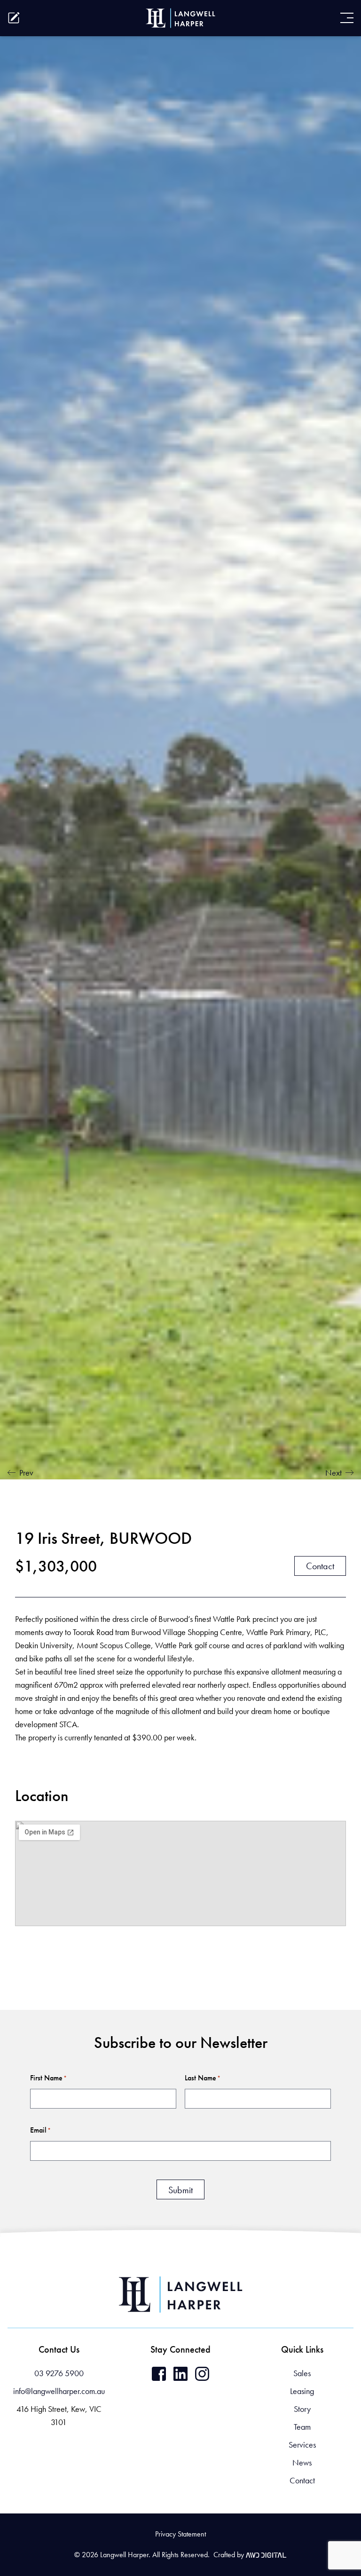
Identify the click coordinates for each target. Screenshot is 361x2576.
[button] (26, 2520)
